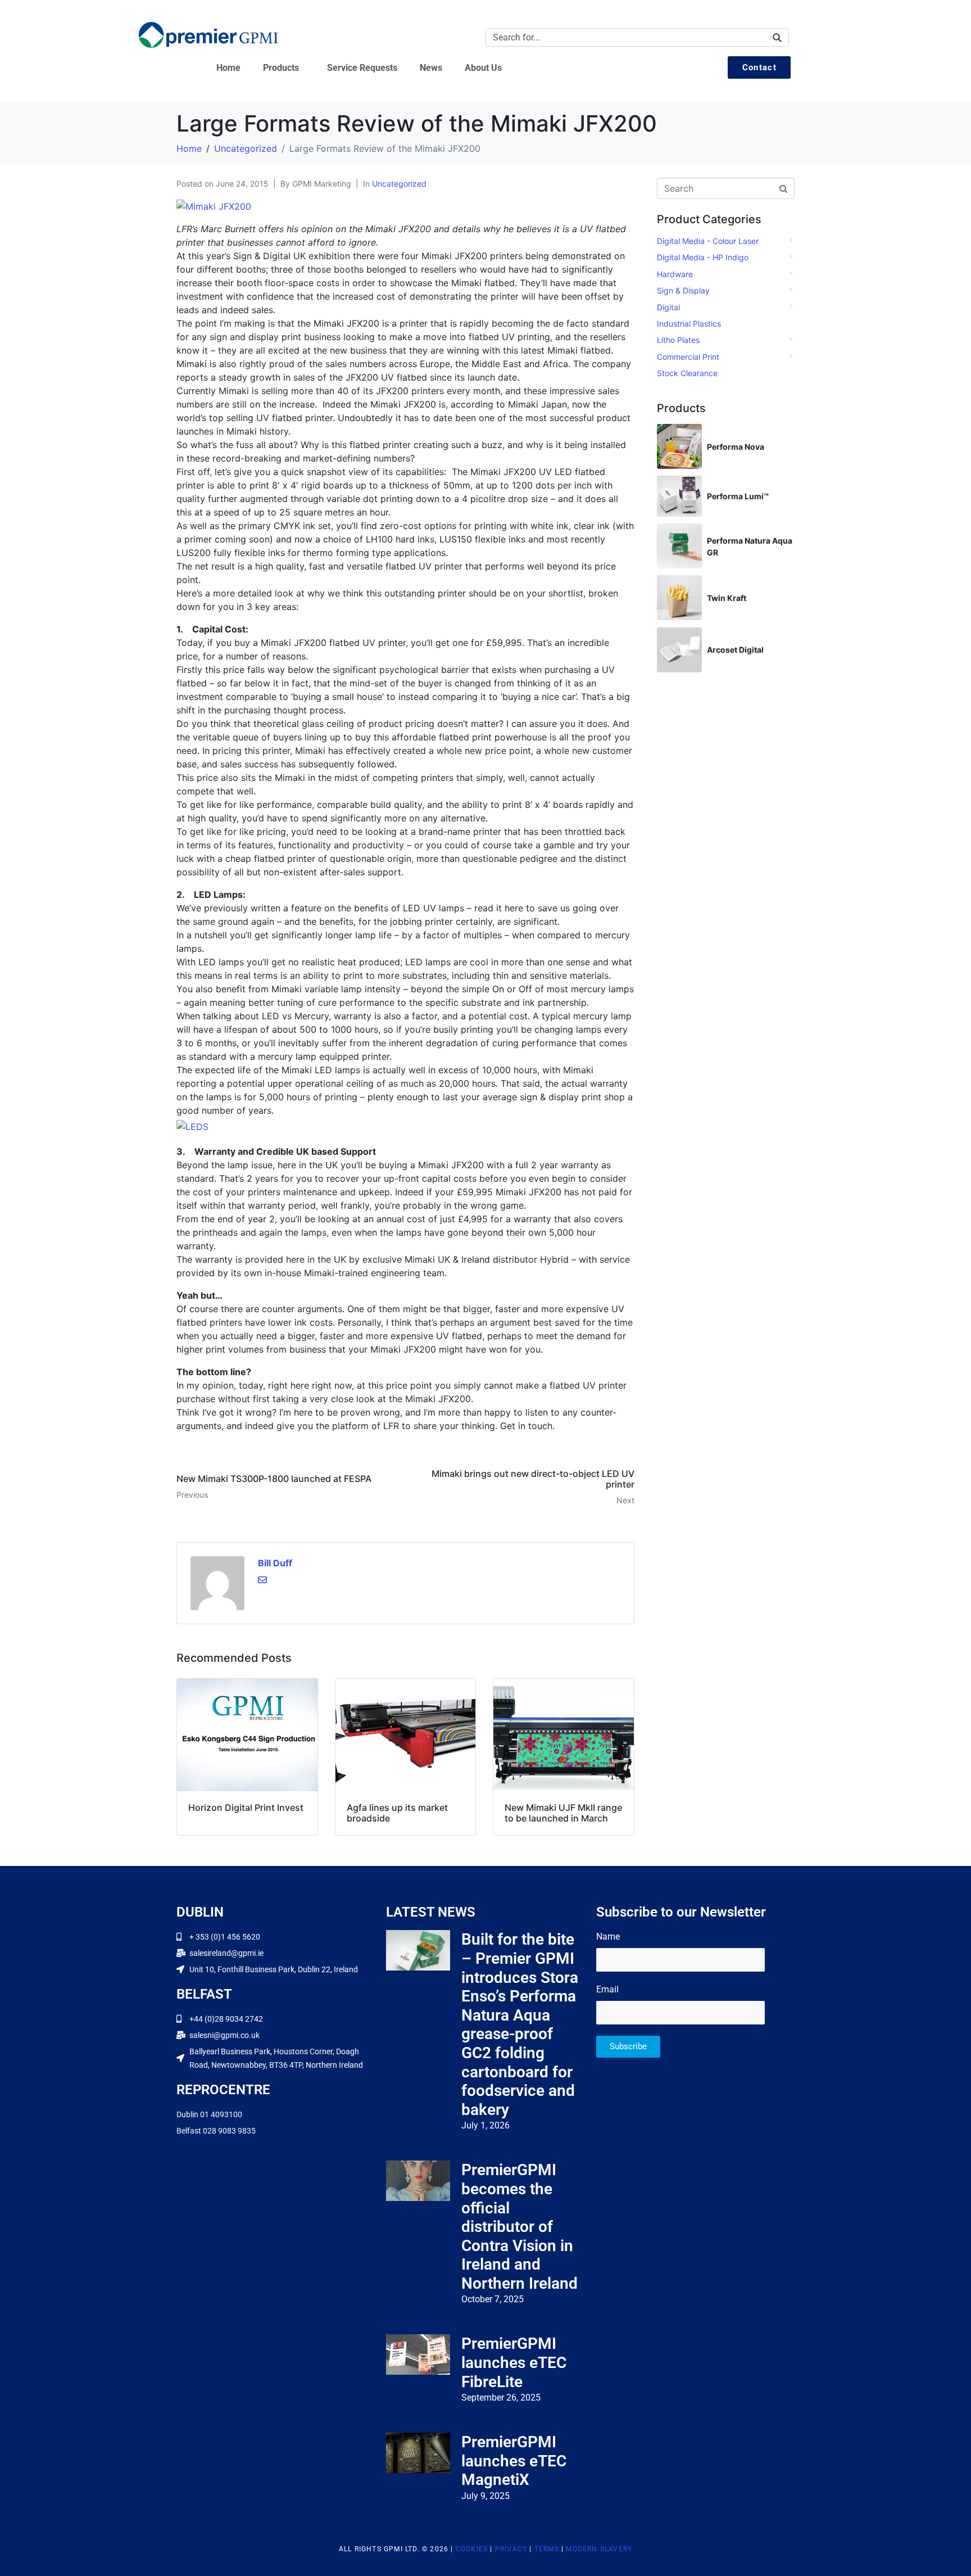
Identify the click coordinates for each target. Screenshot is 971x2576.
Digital (668, 307)
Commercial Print (688, 357)
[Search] (777, 37)
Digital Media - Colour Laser (708, 241)
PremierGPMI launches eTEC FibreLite (514, 2362)
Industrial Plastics (689, 324)
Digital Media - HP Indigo (703, 257)
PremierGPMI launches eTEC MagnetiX (514, 2461)
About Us (483, 68)
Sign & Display (683, 290)
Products (281, 68)
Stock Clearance (687, 373)
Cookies (472, 2549)
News (431, 68)
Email (607, 1989)
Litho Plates (678, 340)
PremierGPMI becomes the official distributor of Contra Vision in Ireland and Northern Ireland (519, 2227)
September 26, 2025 (501, 2398)
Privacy (511, 2549)
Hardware (675, 274)
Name (608, 1936)
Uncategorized (399, 184)
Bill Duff (275, 1563)
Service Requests (362, 68)
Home (228, 68)
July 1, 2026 (485, 2125)
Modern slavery (599, 2549)
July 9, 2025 (485, 2496)
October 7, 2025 (493, 2299)
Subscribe (628, 2046)
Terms (547, 2549)
